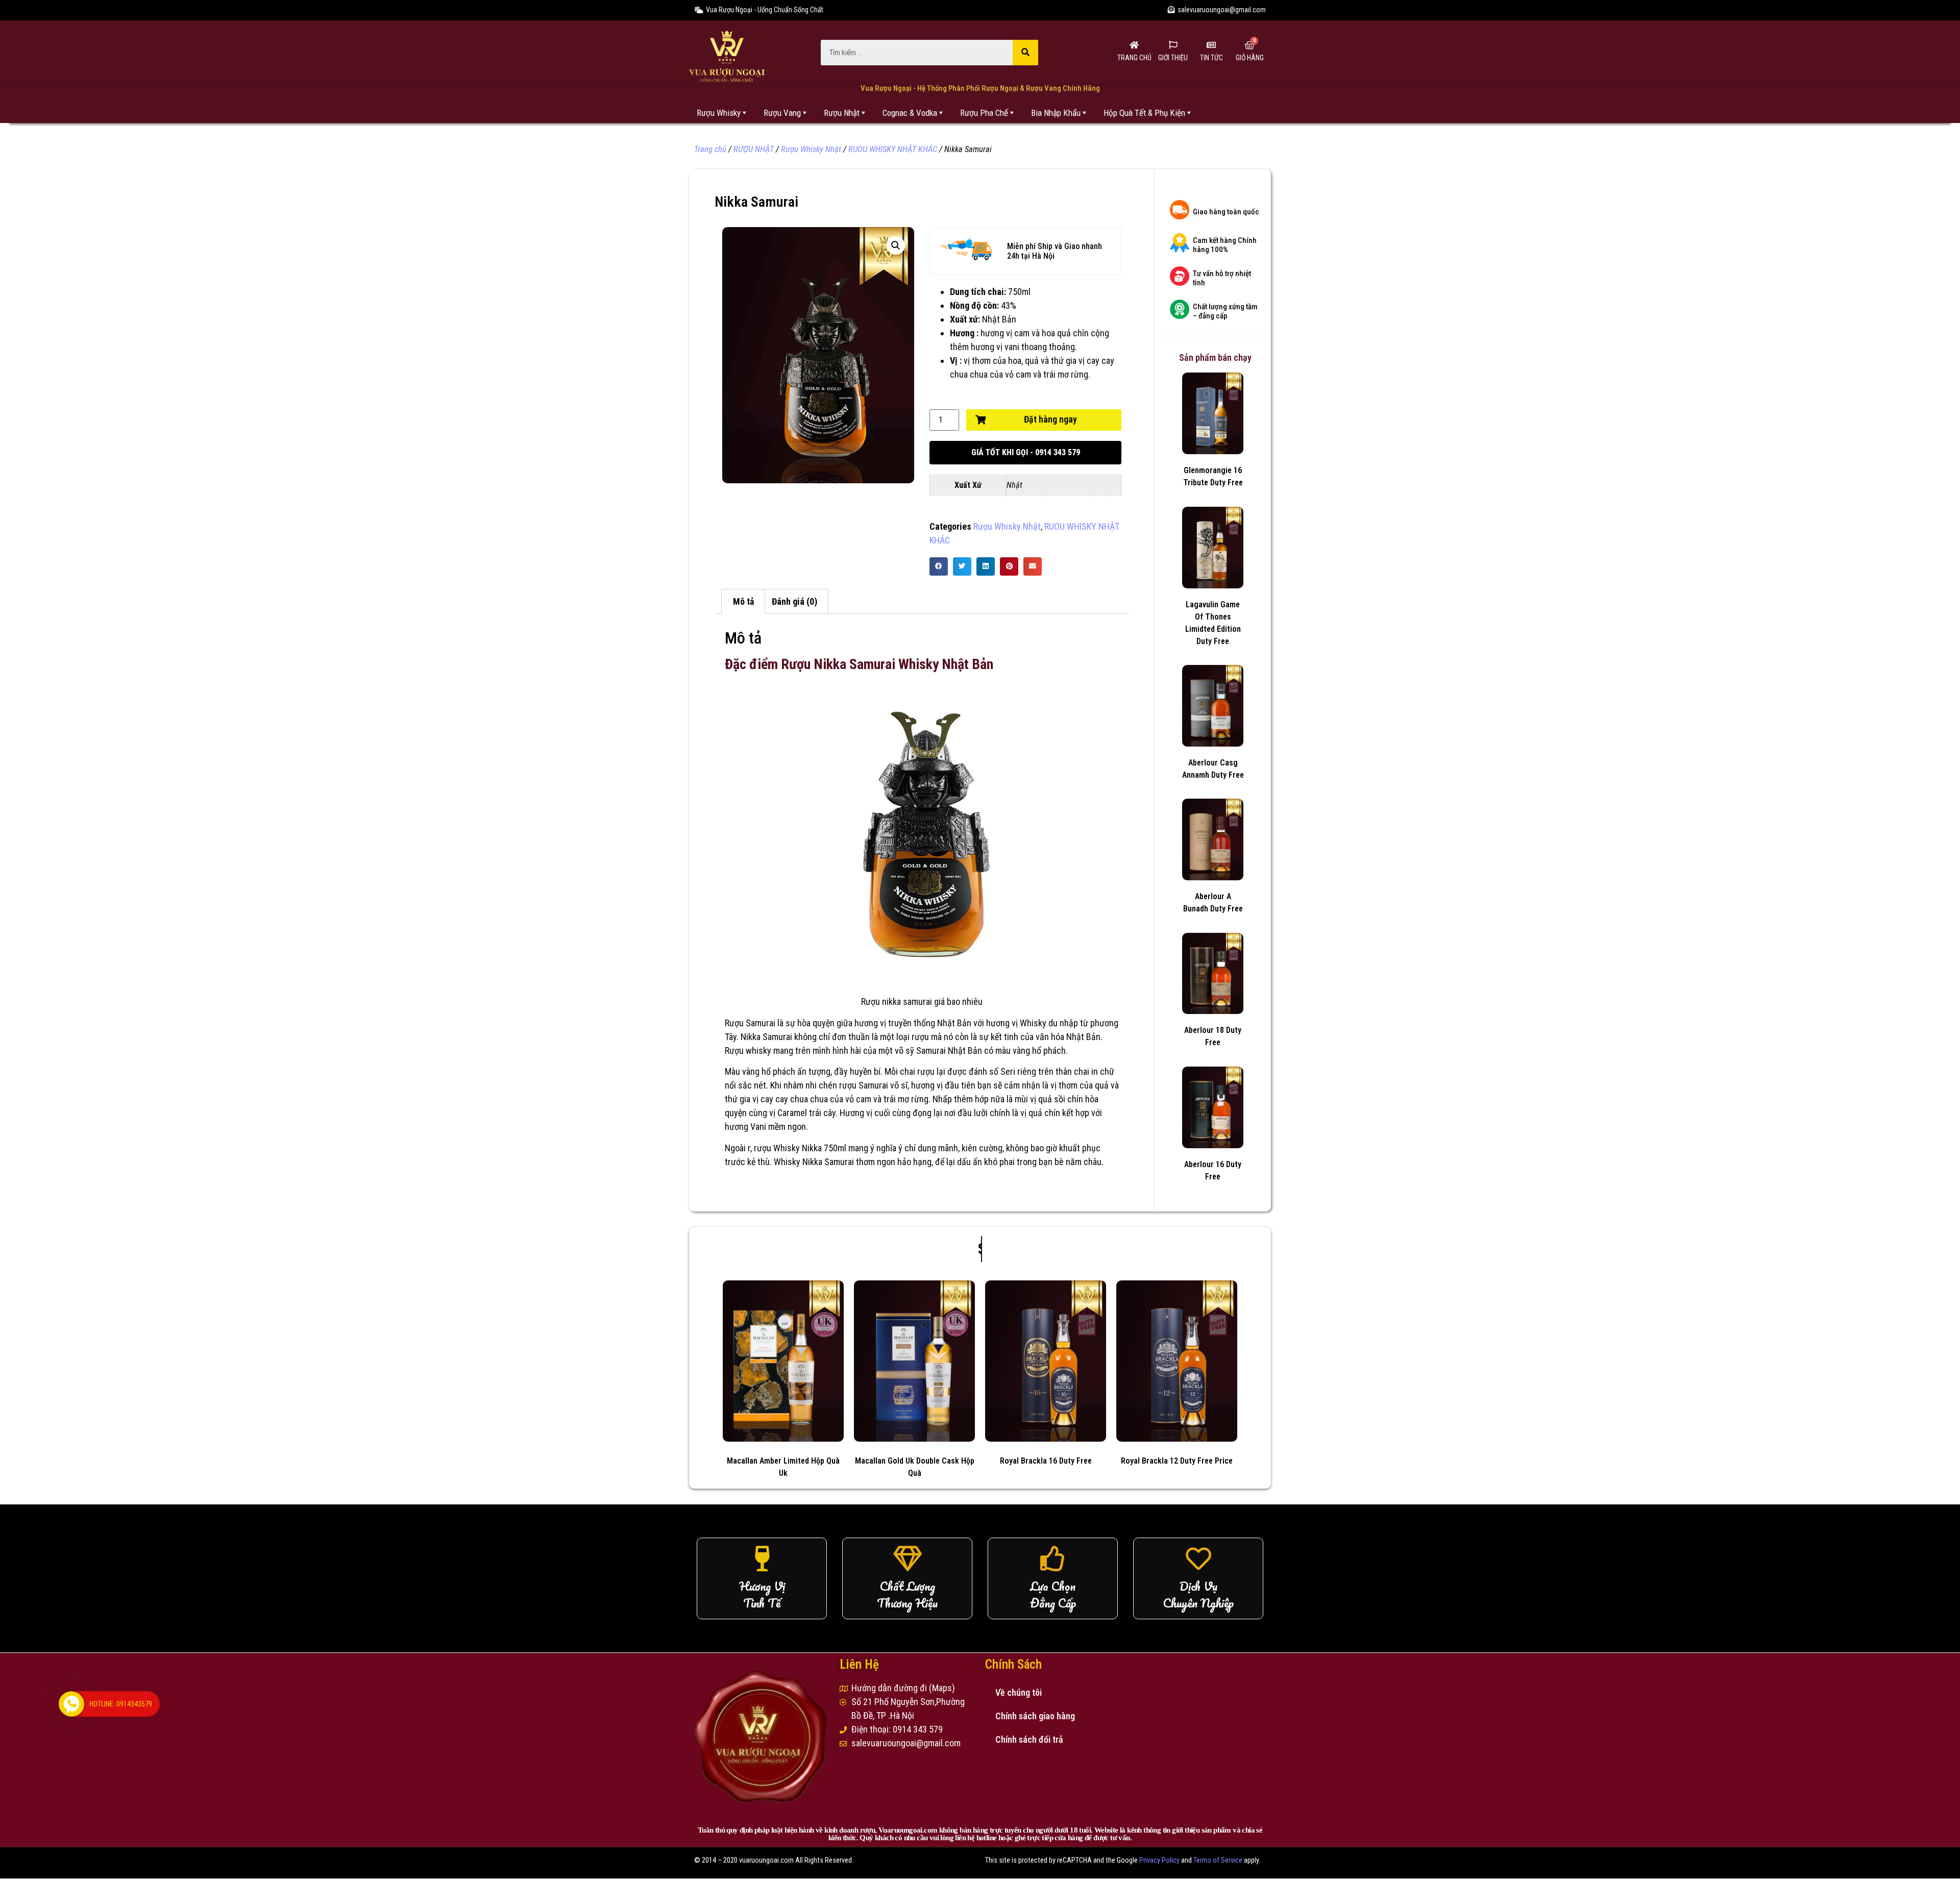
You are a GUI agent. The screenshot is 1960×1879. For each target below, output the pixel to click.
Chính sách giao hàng (1035, 1716)
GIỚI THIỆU (1173, 58)
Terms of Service (1218, 1860)
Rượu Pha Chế (984, 113)
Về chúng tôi (1019, 1692)
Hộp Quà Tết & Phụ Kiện (1144, 113)
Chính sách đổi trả (1029, 1739)
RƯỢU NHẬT (754, 149)
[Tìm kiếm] (1025, 53)
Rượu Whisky (719, 113)
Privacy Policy (1159, 1860)
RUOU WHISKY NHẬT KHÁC (893, 149)
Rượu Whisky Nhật (811, 149)
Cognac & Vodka (910, 113)
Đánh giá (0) (794, 601)
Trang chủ (710, 149)
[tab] (743, 601)
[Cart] (1249, 45)
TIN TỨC (1211, 58)
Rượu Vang (782, 113)
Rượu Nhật (842, 113)
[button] (1025, 453)
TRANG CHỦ (1134, 58)
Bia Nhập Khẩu (1056, 113)
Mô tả (743, 601)
